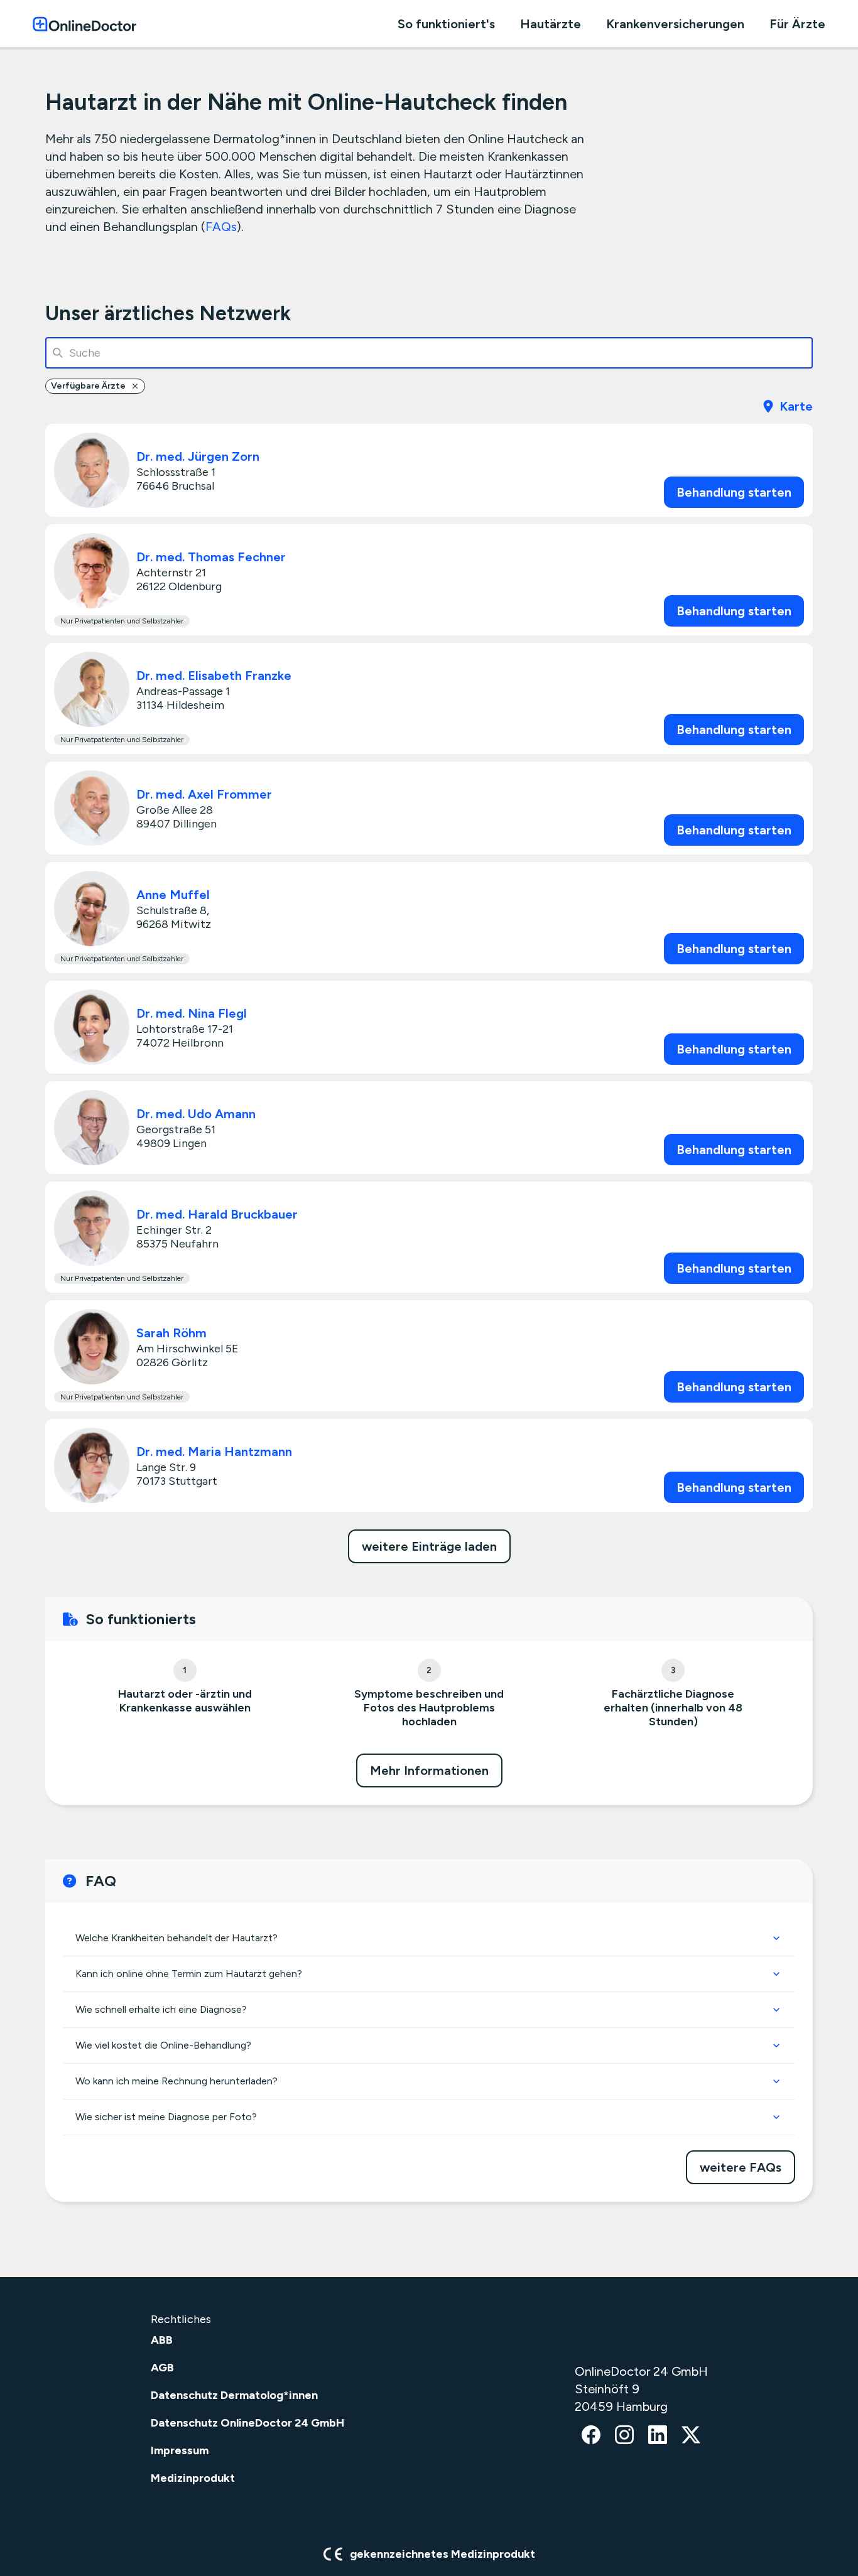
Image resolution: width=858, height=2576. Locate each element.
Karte (796, 406)
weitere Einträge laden (429, 1546)
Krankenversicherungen (675, 24)
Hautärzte (551, 24)
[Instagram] (624, 2436)
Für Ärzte (797, 24)
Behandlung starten (734, 492)
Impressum (180, 2450)
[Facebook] (591, 2436)
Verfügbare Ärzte (88, 386)
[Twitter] (691, 2436)
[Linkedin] (658, 2436)
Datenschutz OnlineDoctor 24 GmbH (247, 2423)
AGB (162, 2368)
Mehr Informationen (429, 1770)
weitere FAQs (741, 2167)
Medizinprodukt (193, 2478)
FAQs (221, 227)
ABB (162, 2340)
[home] (84, 24)
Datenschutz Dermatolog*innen (234, 2395)
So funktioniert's (446, 24)
